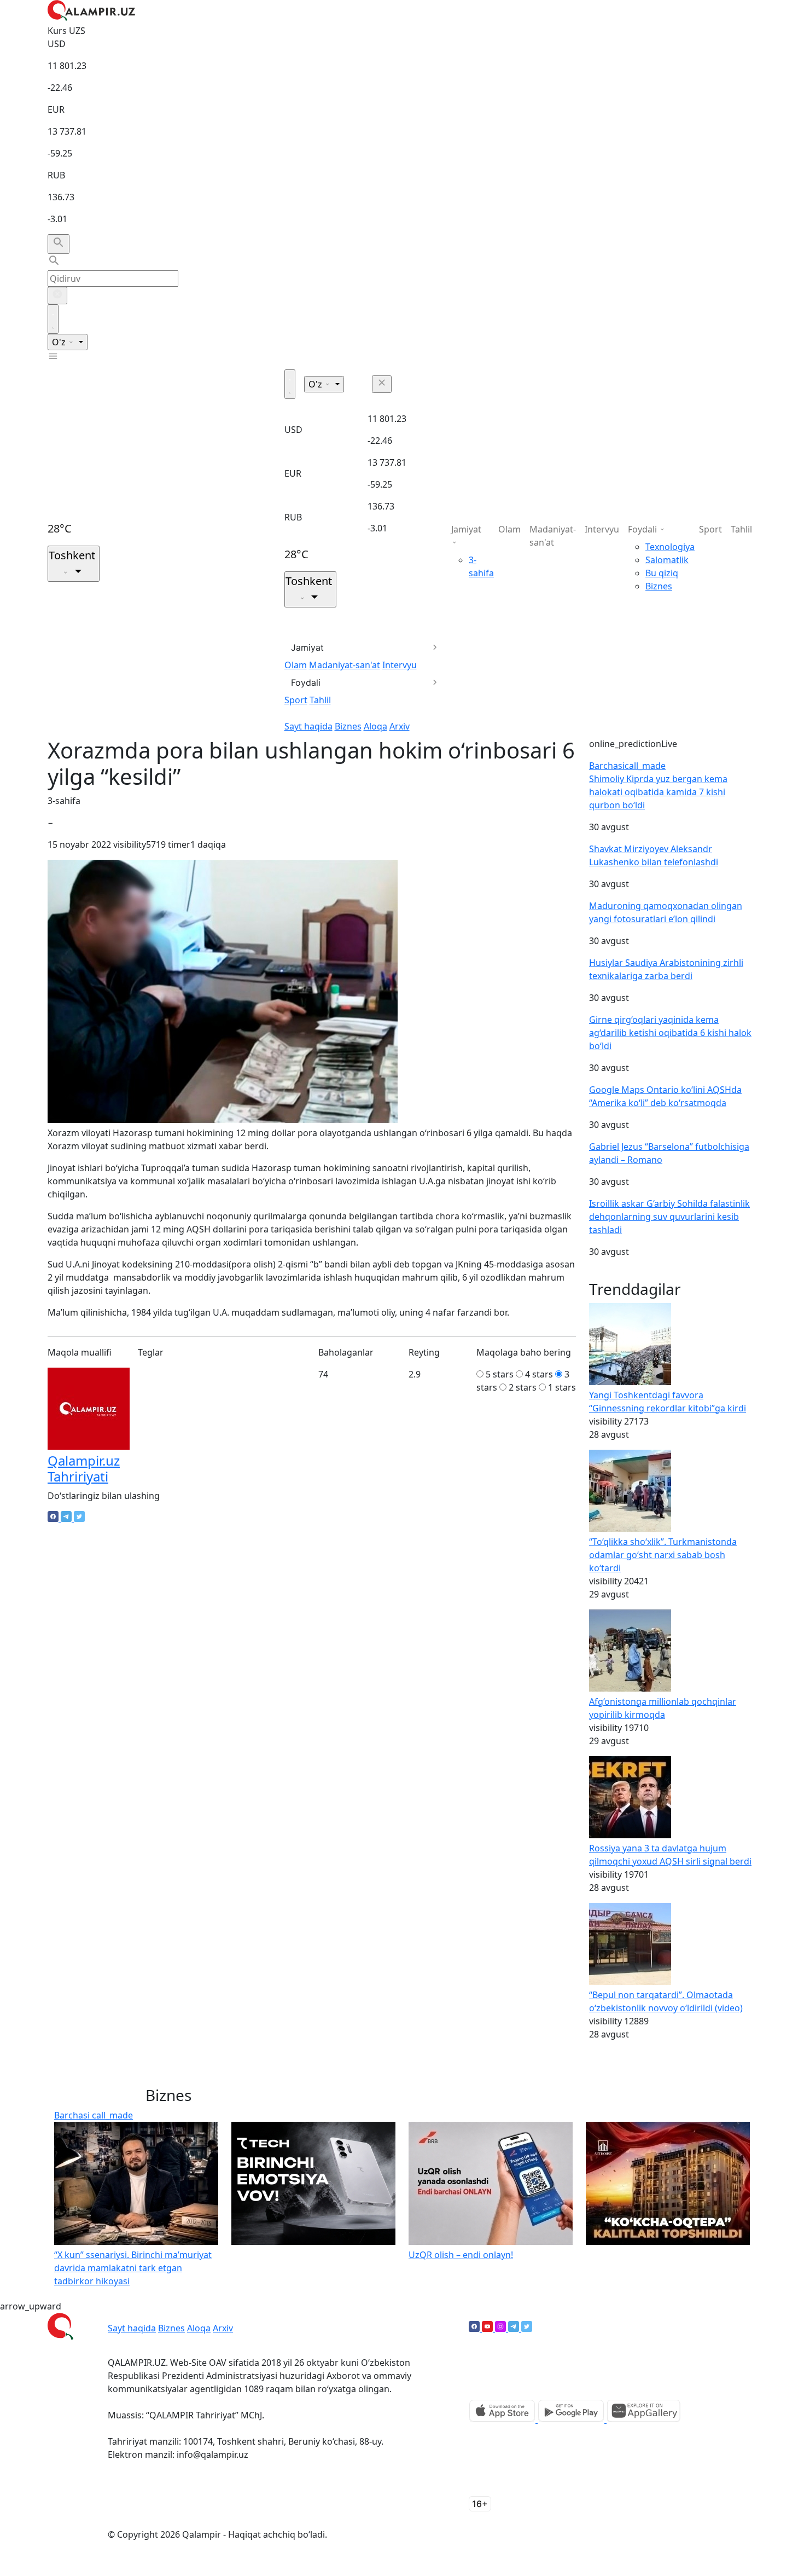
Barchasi (627, 766)
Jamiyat (307, 647)
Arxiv (400, 726)
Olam (296, 665)
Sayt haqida (308, 726)
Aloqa (375, 726)
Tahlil (320, 700)
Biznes (348, 726)
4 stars (539, 1374)
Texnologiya (670, 547)
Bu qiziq (662, 573)
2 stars (523, 1387)
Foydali (306, 682)
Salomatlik (667, 560)
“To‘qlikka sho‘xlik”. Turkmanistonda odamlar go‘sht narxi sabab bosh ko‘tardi (663, 1555)
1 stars (562, 1387)
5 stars (500, 1374)
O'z (60, 342)
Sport (296, 700)
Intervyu (400, 665)
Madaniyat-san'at (345, 665)
